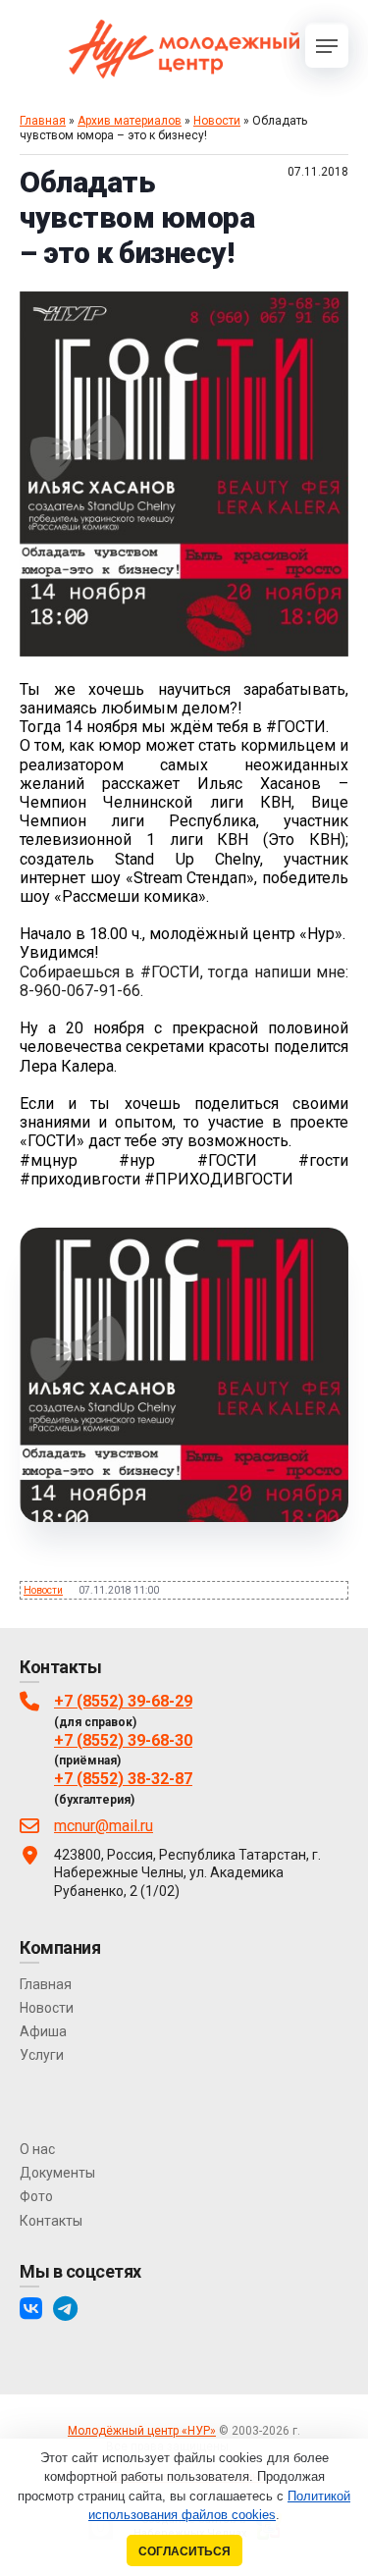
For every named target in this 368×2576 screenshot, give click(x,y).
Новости (217, 121)
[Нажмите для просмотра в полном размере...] (184, 651)
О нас (37, 2149)
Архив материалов (130, 121)
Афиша (43, 2031)
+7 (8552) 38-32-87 (123, 1779)
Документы (57, 2173)
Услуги (42, 2055)
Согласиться (184, 2551)
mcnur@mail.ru (104, 1826)
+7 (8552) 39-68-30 (123, 1740)
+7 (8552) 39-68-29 (123, 1701)
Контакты (51, 2221)
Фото (36, 2196)
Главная (43, 121)
